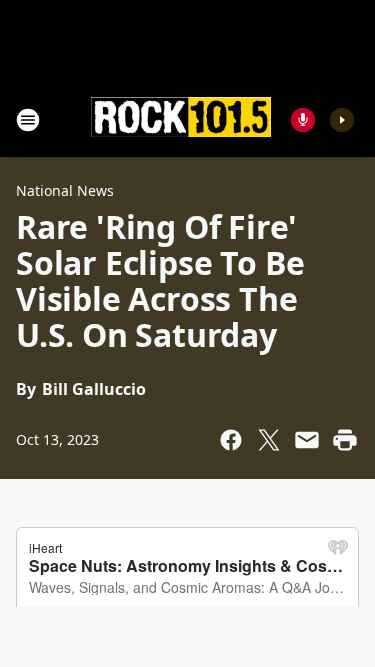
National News (65, 190)
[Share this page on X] (269, 440)
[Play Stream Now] (342, 120)
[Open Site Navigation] (28, 120)
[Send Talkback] (303, 120)
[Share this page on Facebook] (231, 440)
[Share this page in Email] (307, 440)
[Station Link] (181, 119)
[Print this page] (345, 440)
